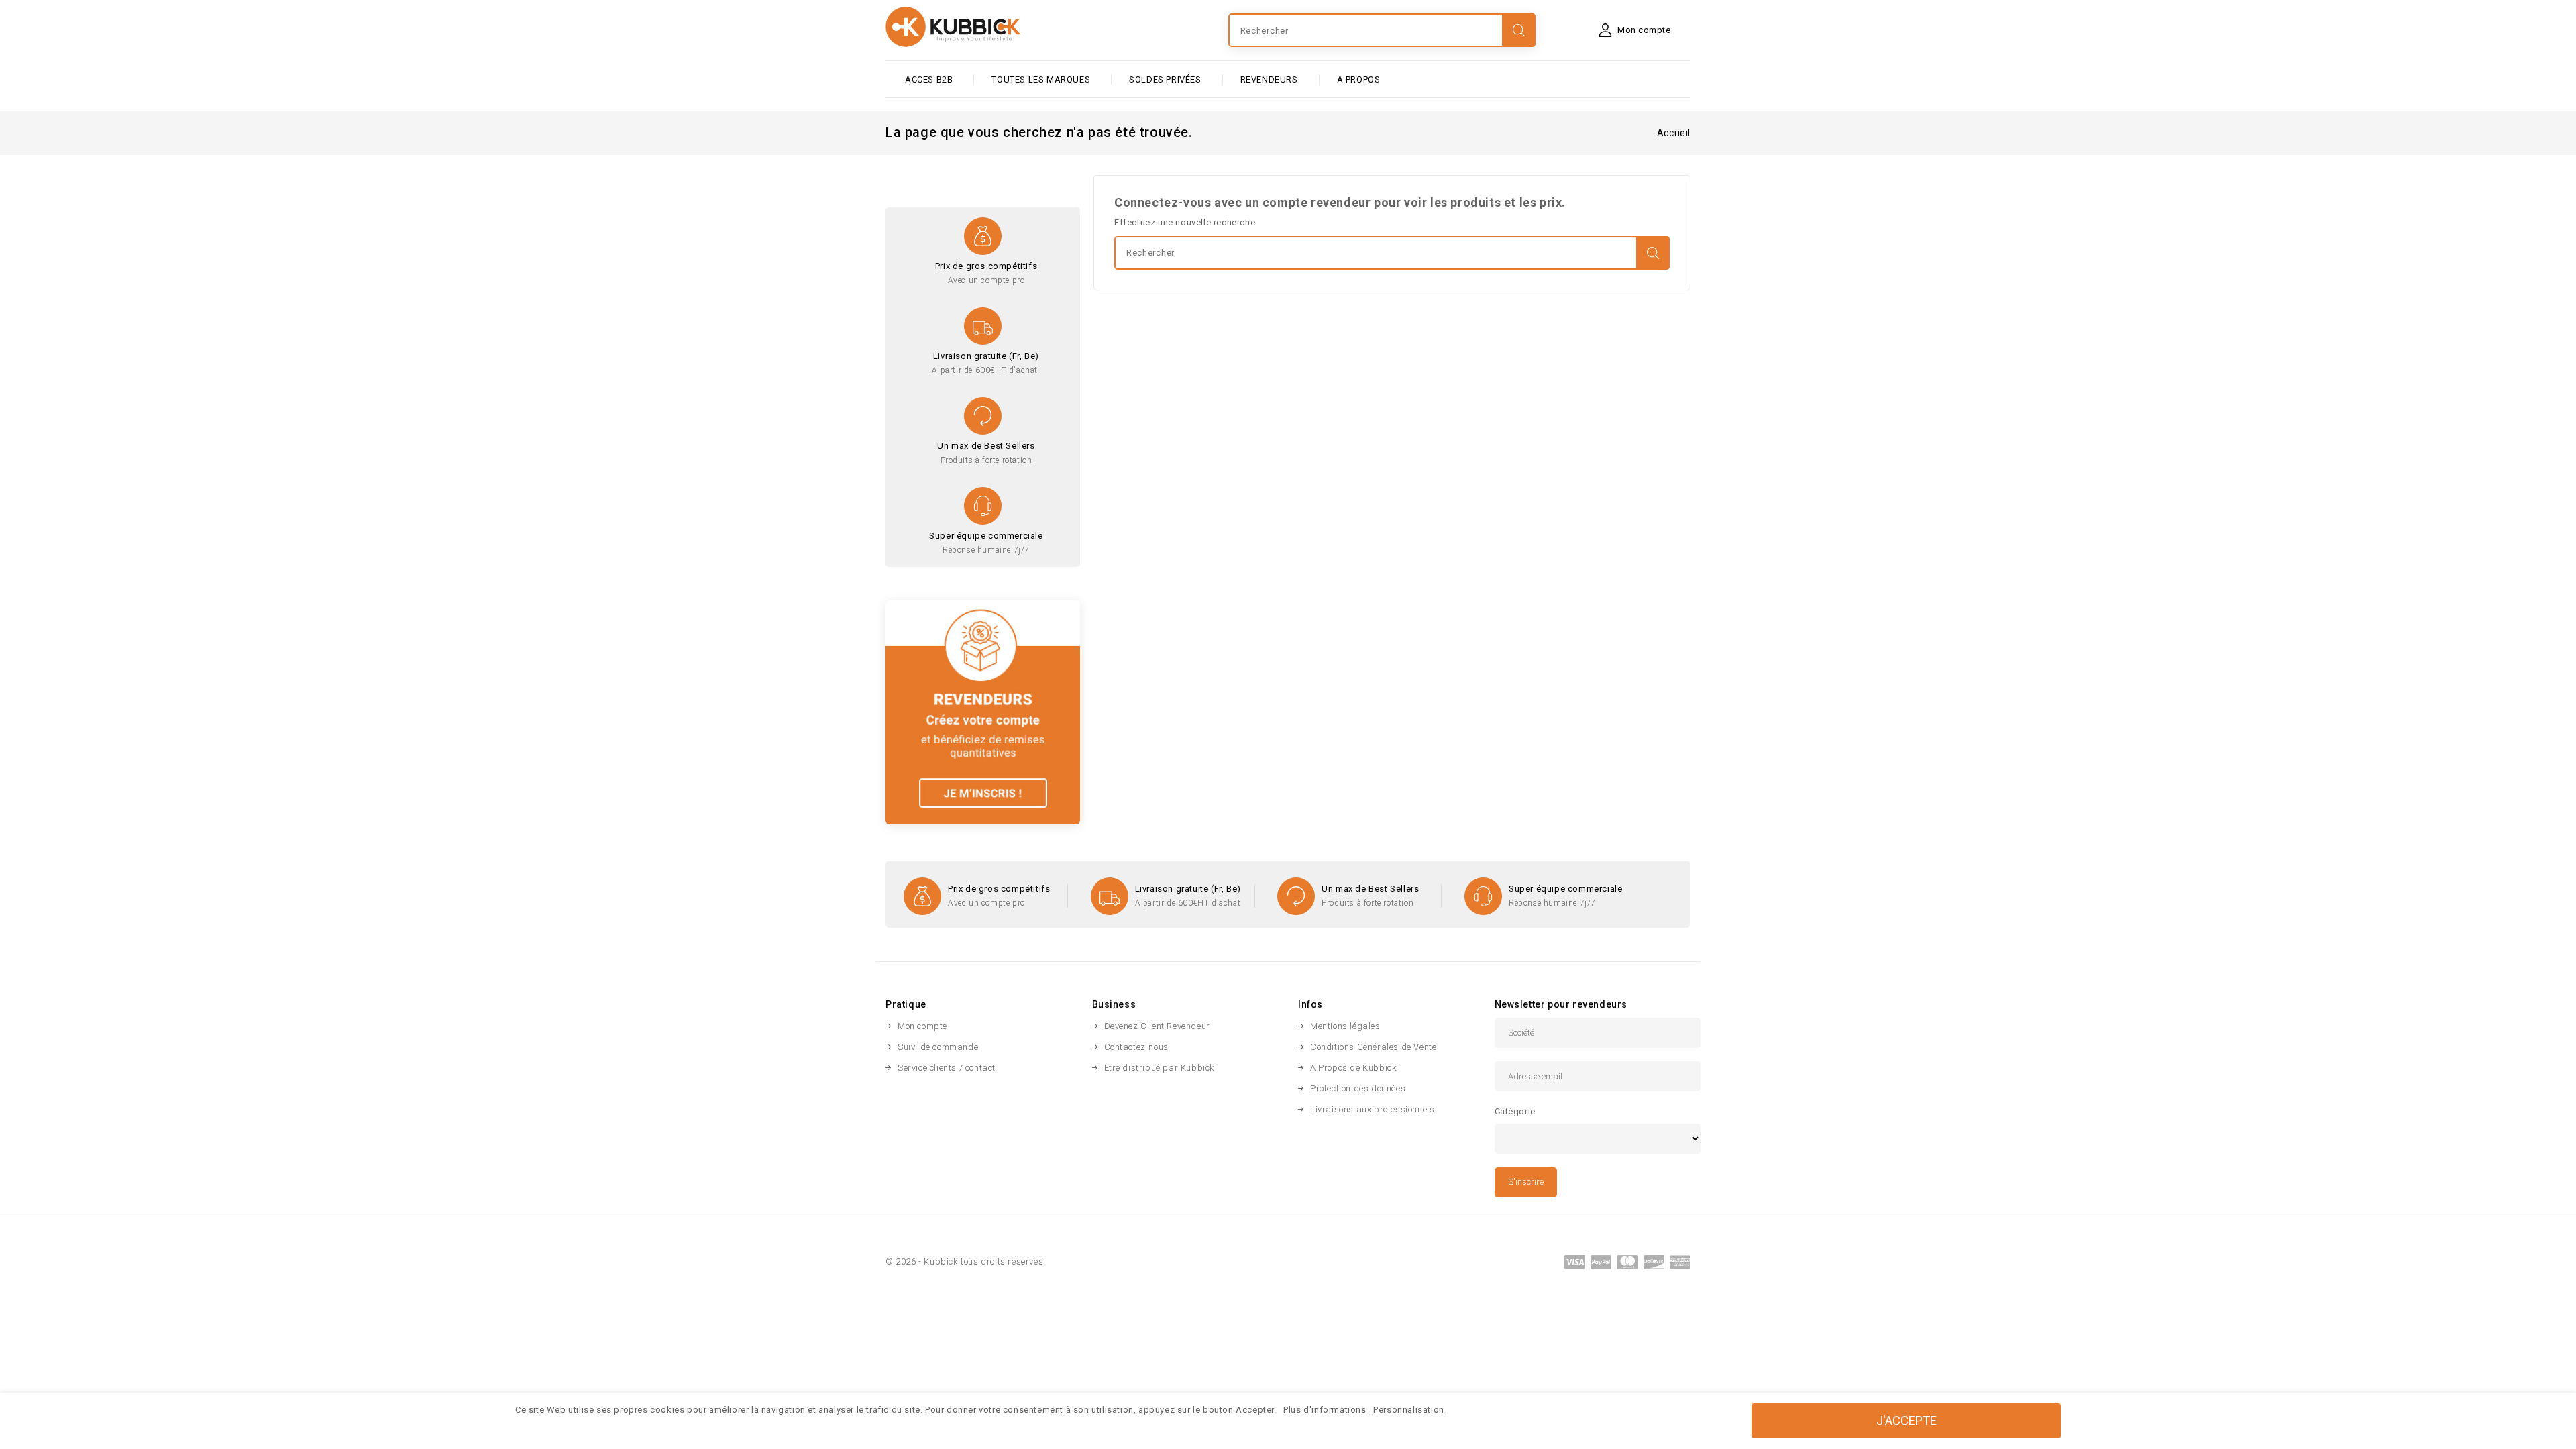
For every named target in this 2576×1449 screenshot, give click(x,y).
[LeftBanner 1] (983, 711)
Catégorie (1515, 1111)
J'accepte (1907, 1420)
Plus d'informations (1326, 1410)
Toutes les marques (1041, 79)
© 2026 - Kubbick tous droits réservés (964, 1262)
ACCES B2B (929, 79)
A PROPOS (1359, 79)
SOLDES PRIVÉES (1165, 79)
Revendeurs (1269, 79)
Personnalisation (1409, 1410)
